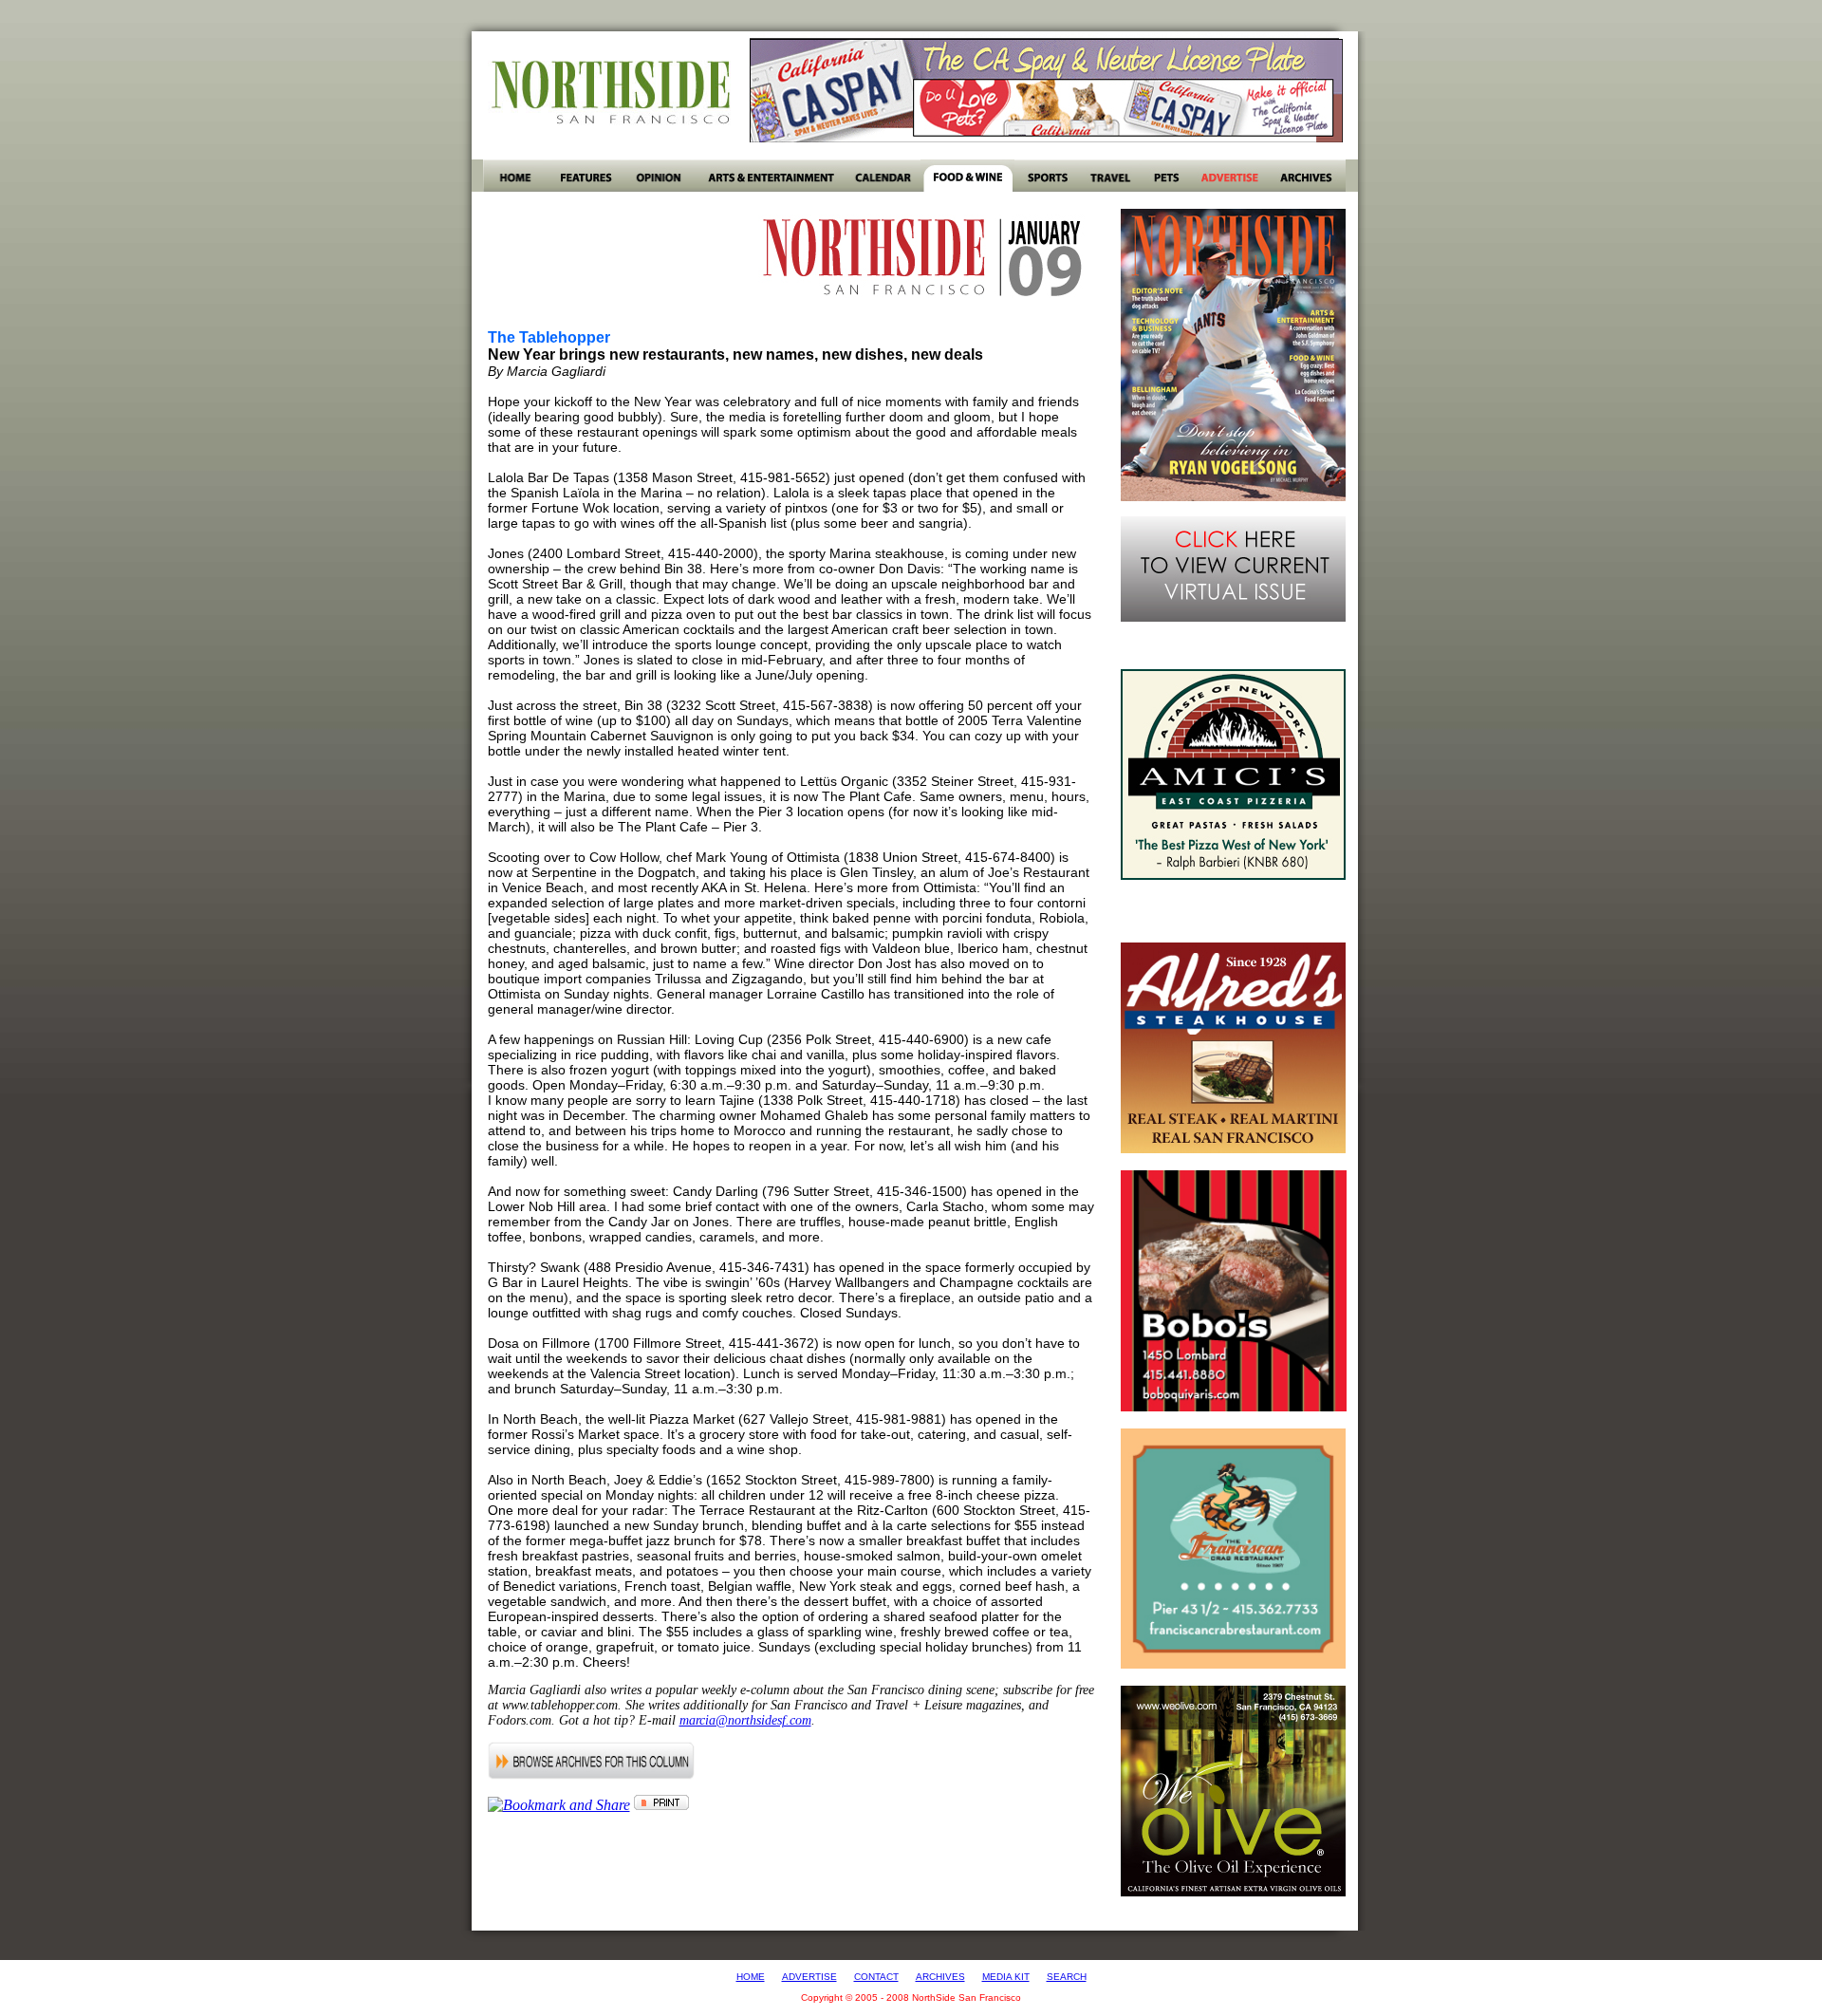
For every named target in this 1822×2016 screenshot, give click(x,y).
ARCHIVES (940, 1977)
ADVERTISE (809, 1977)
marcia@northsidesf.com (745, 1720)
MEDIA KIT (1006, 1977)
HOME (751, 1977)
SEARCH (1067, 1977)
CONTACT (876, 1977)
